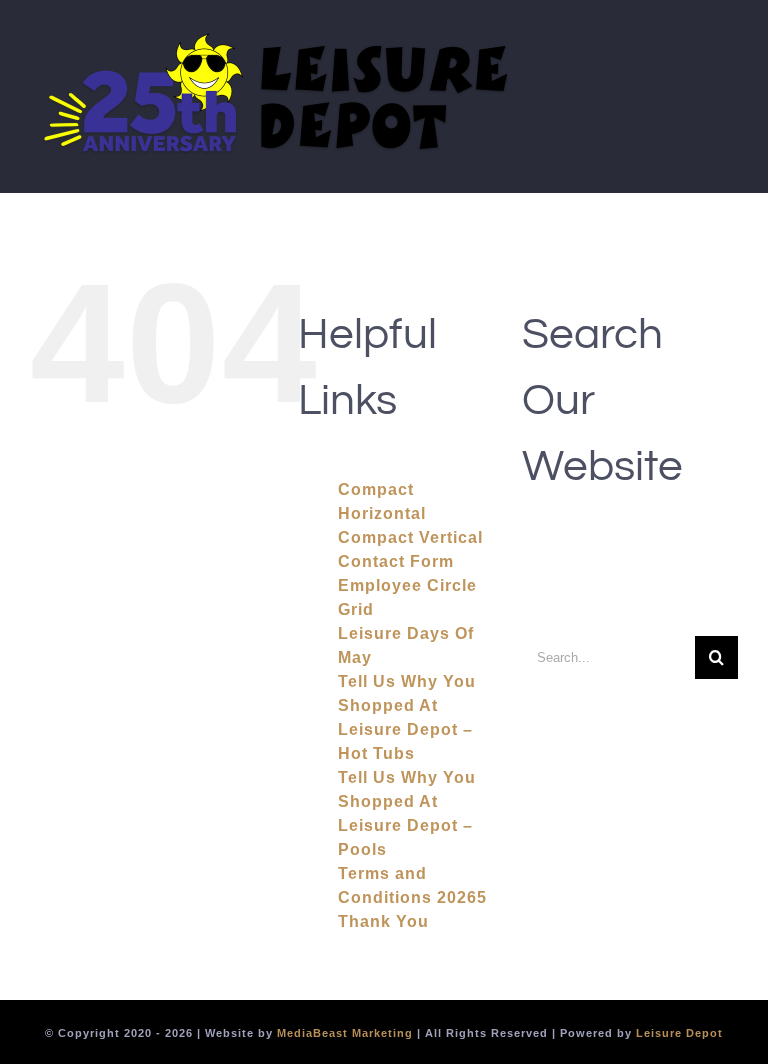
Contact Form (396, 561)
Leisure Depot (679, 1033)
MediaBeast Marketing (345, 1033)
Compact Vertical (410, 537)
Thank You (383, 921)
